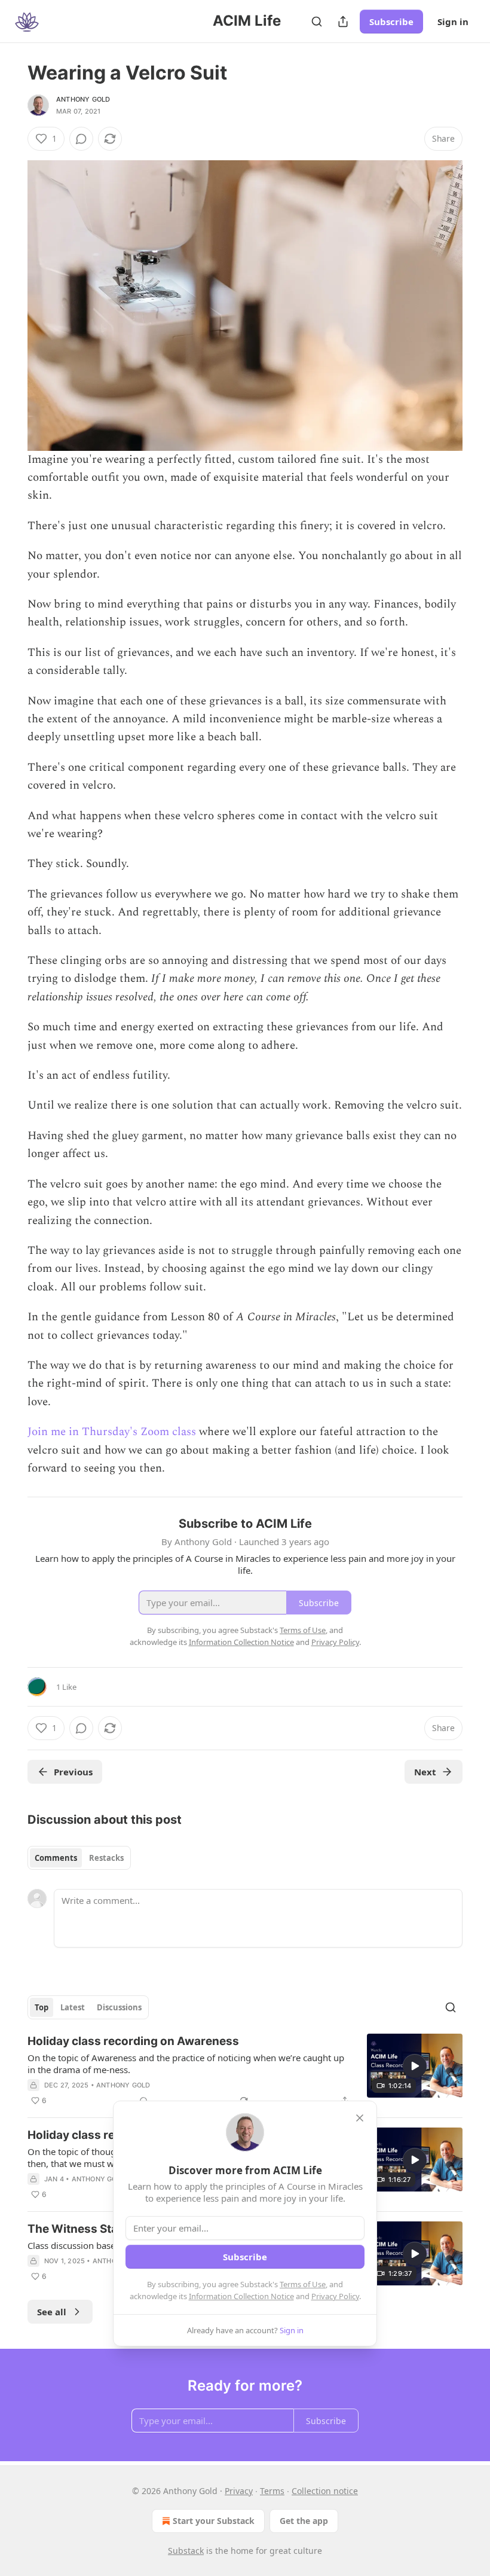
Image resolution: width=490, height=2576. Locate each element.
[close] (360, 2118)
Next (425, 1772)
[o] (415, 2066)
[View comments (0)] (81, 139)
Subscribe (391, 22)
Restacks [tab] (106, 1858)
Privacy (239, 2491)
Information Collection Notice (241, 2296)
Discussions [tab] (119, 2007)
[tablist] (79, 1858)
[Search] (317, 22)
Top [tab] (42, 2007)
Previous (73, 1772)
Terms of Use (303, 2284)
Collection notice (325, 2491)
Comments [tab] (56, 1858)
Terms (272, 2491)
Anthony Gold (83, 99)
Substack (186, 2551)
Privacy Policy (335, 2296)
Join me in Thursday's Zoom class (112, 1432)
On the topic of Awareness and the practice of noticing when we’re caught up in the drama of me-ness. (186, 2064)
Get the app (304, 2521)
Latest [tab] (73, 2007)
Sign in (453, 22)
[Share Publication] (343, 22)
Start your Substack (214, 2521)
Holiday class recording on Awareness (133, 2041)
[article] (245, 2071)
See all (52, 2312)
